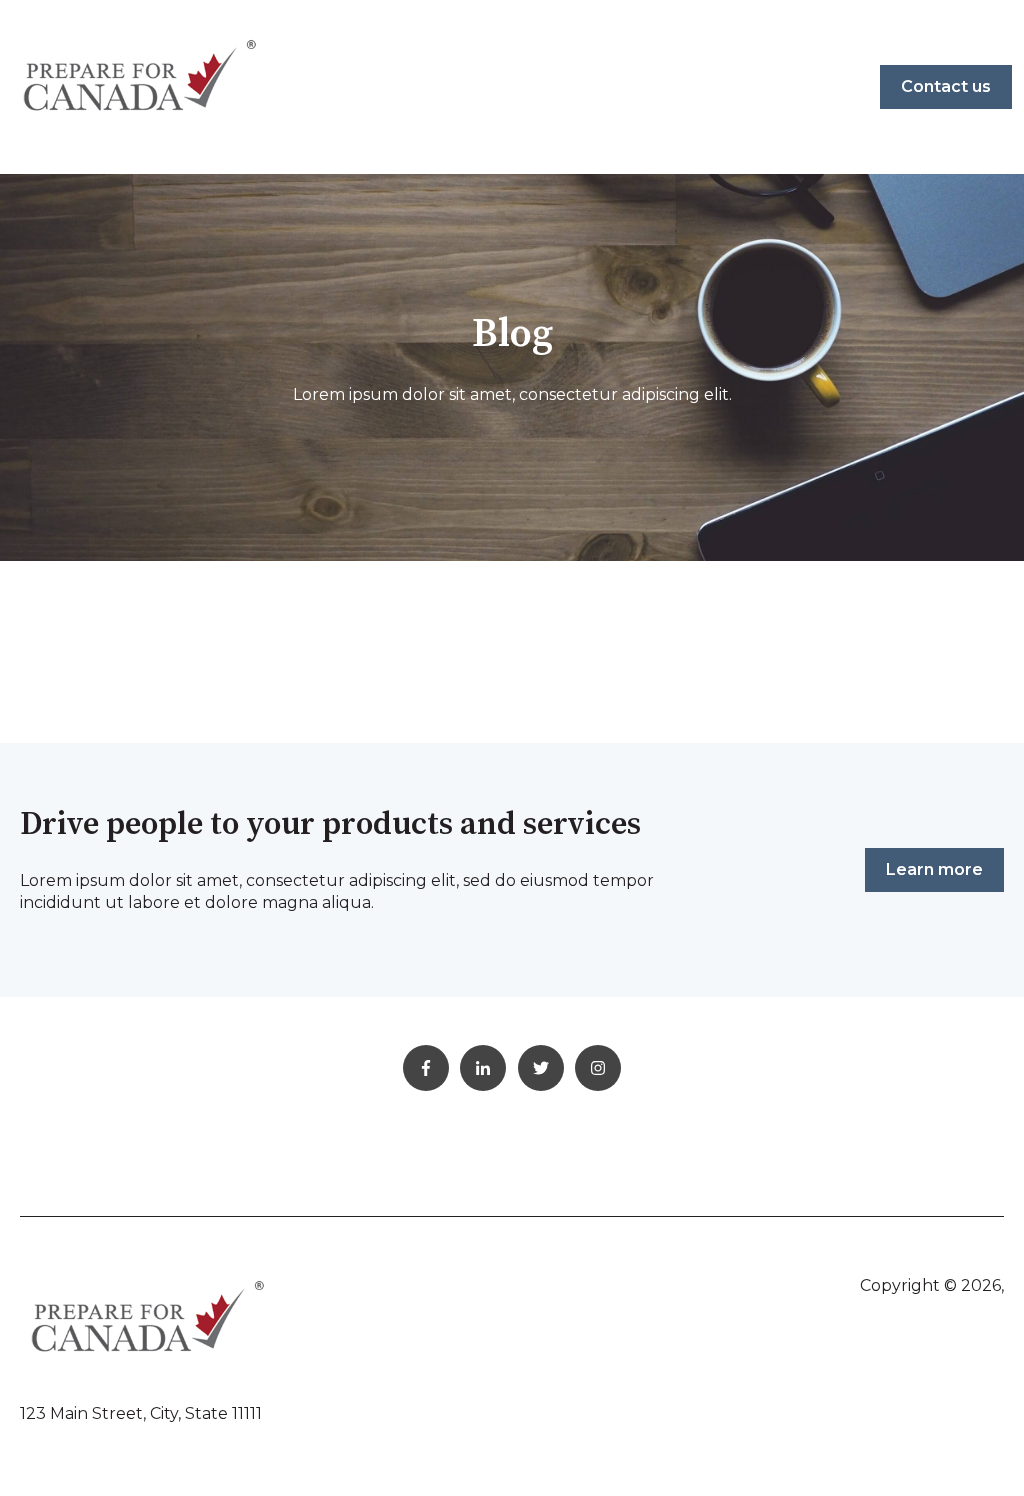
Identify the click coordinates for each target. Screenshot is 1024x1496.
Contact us (946, 86)
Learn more (934, 869)
